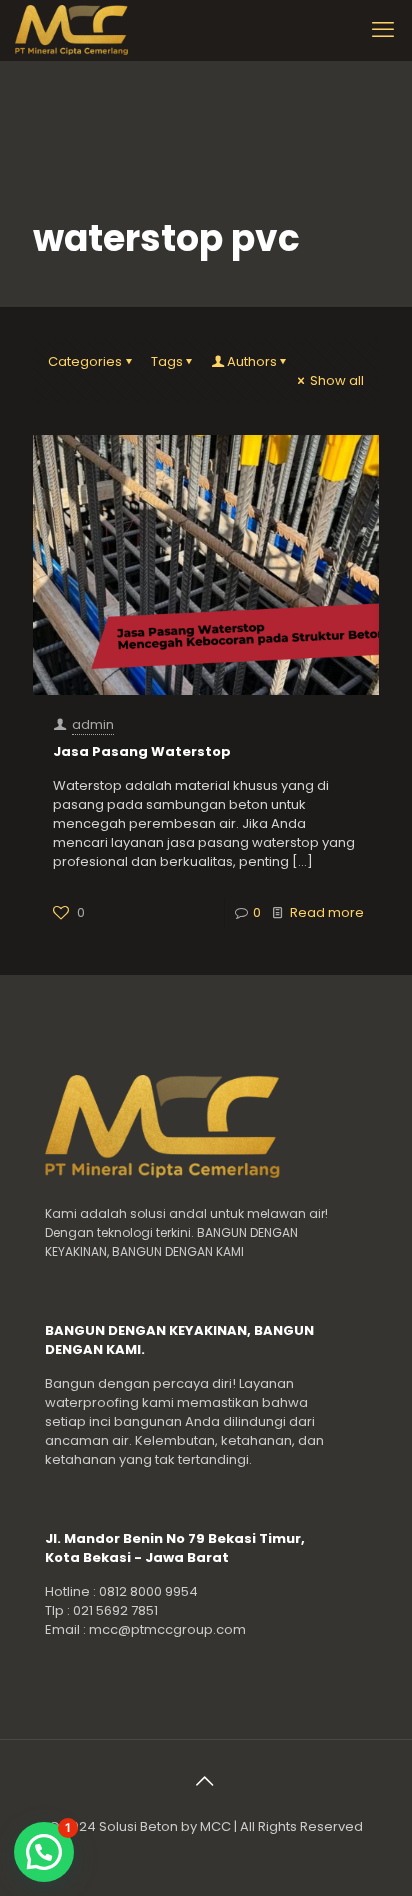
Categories (85, 361)
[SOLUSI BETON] (92, 30)
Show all (337, 380)
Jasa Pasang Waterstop (142, 751)
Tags (167, 361)
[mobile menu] (385, 30)
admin (93, 724)
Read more (327, 912)
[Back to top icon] (206, 1781)
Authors (252, 361)
